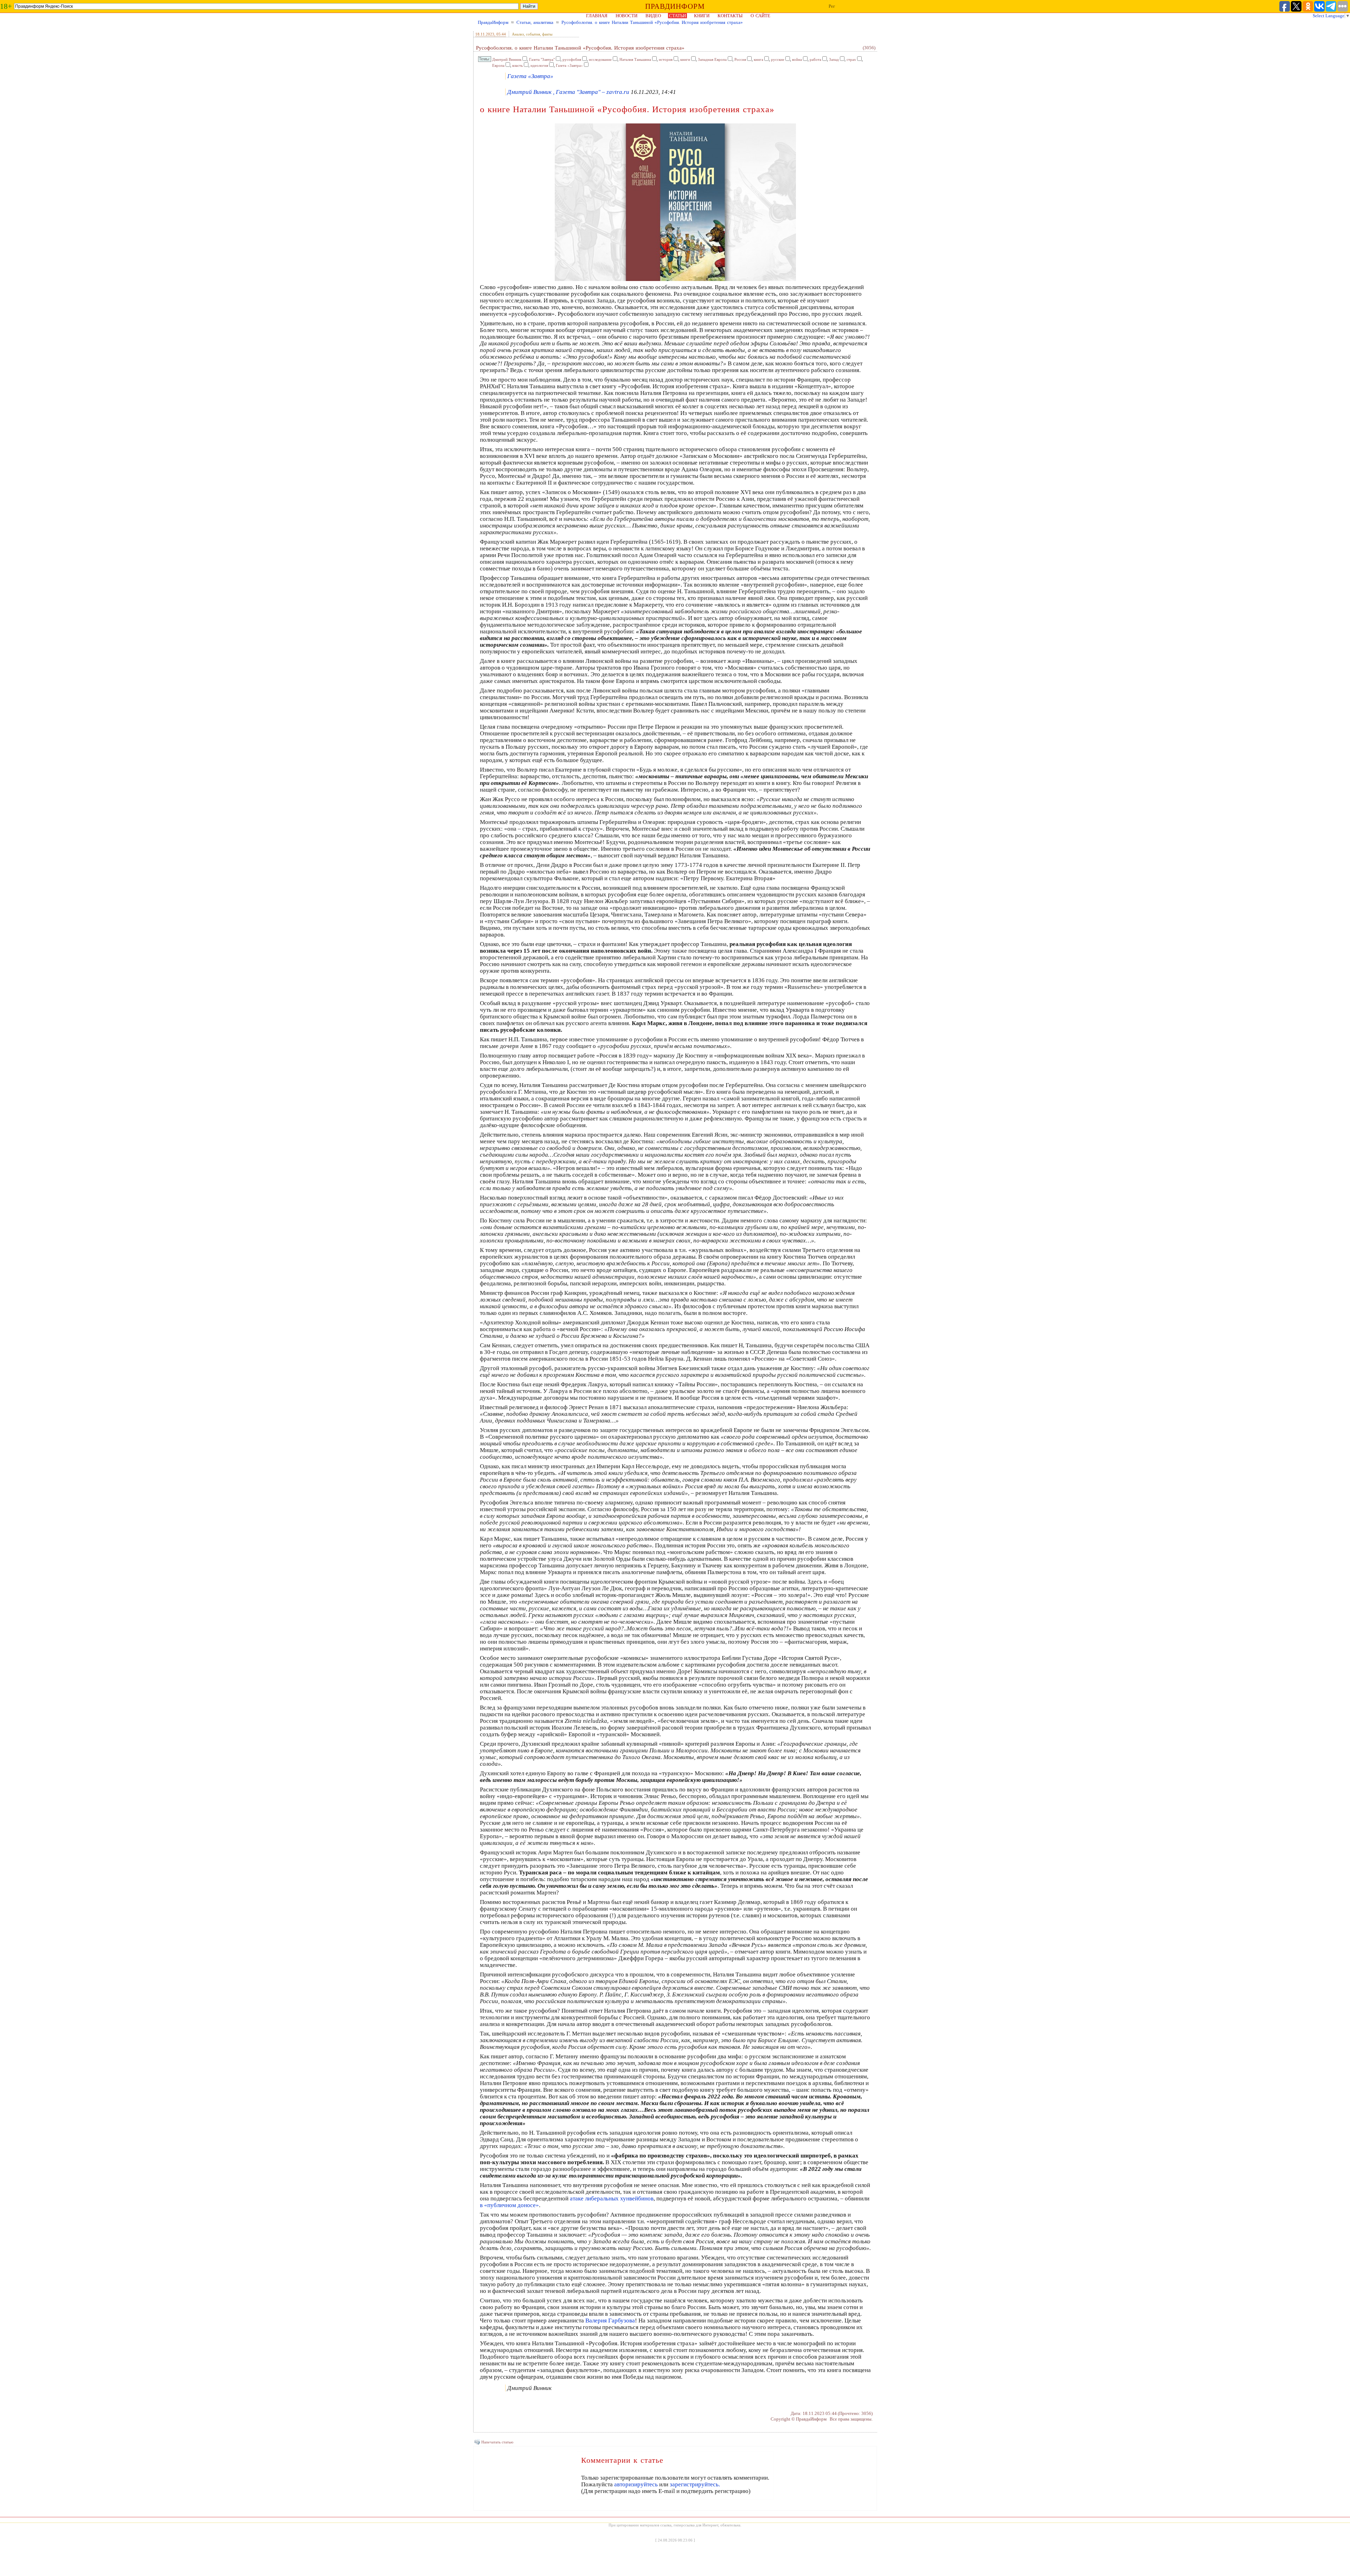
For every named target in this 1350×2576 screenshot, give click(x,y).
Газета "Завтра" (542, 59)
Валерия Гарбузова (610, 2321)
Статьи (677, 16)
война (797, 59)
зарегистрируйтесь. (695, 2484)
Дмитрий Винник (507, 59)
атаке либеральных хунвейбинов (612, 2198)
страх (851, 59)
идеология (539, 65)
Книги (702, 16)
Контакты (730, 16)
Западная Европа (712, 59)
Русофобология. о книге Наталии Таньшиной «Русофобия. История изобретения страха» (652, 22)
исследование (600, 59)
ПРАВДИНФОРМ (675, 6)
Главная (597, 16)
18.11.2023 (485, 34)
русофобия (572, 59)
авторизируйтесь (636, 2484)
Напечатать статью (497, 2442)
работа (815, 59)
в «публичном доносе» (509, 2205)
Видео (653, 16)
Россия (740, 59)
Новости (626, 16)
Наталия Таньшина (635, 59)
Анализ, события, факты (532, 34)
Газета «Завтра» (569, 65)
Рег (832, 6)
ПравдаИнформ (493, 22)
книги (685, 59)
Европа (498, 65)
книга (758, 59)
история (666, 59)
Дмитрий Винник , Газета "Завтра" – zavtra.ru (568, 92)
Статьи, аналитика (535, 22)
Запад (834, 59)
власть (517, 65)
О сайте (760, 16)
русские (778, 59)
